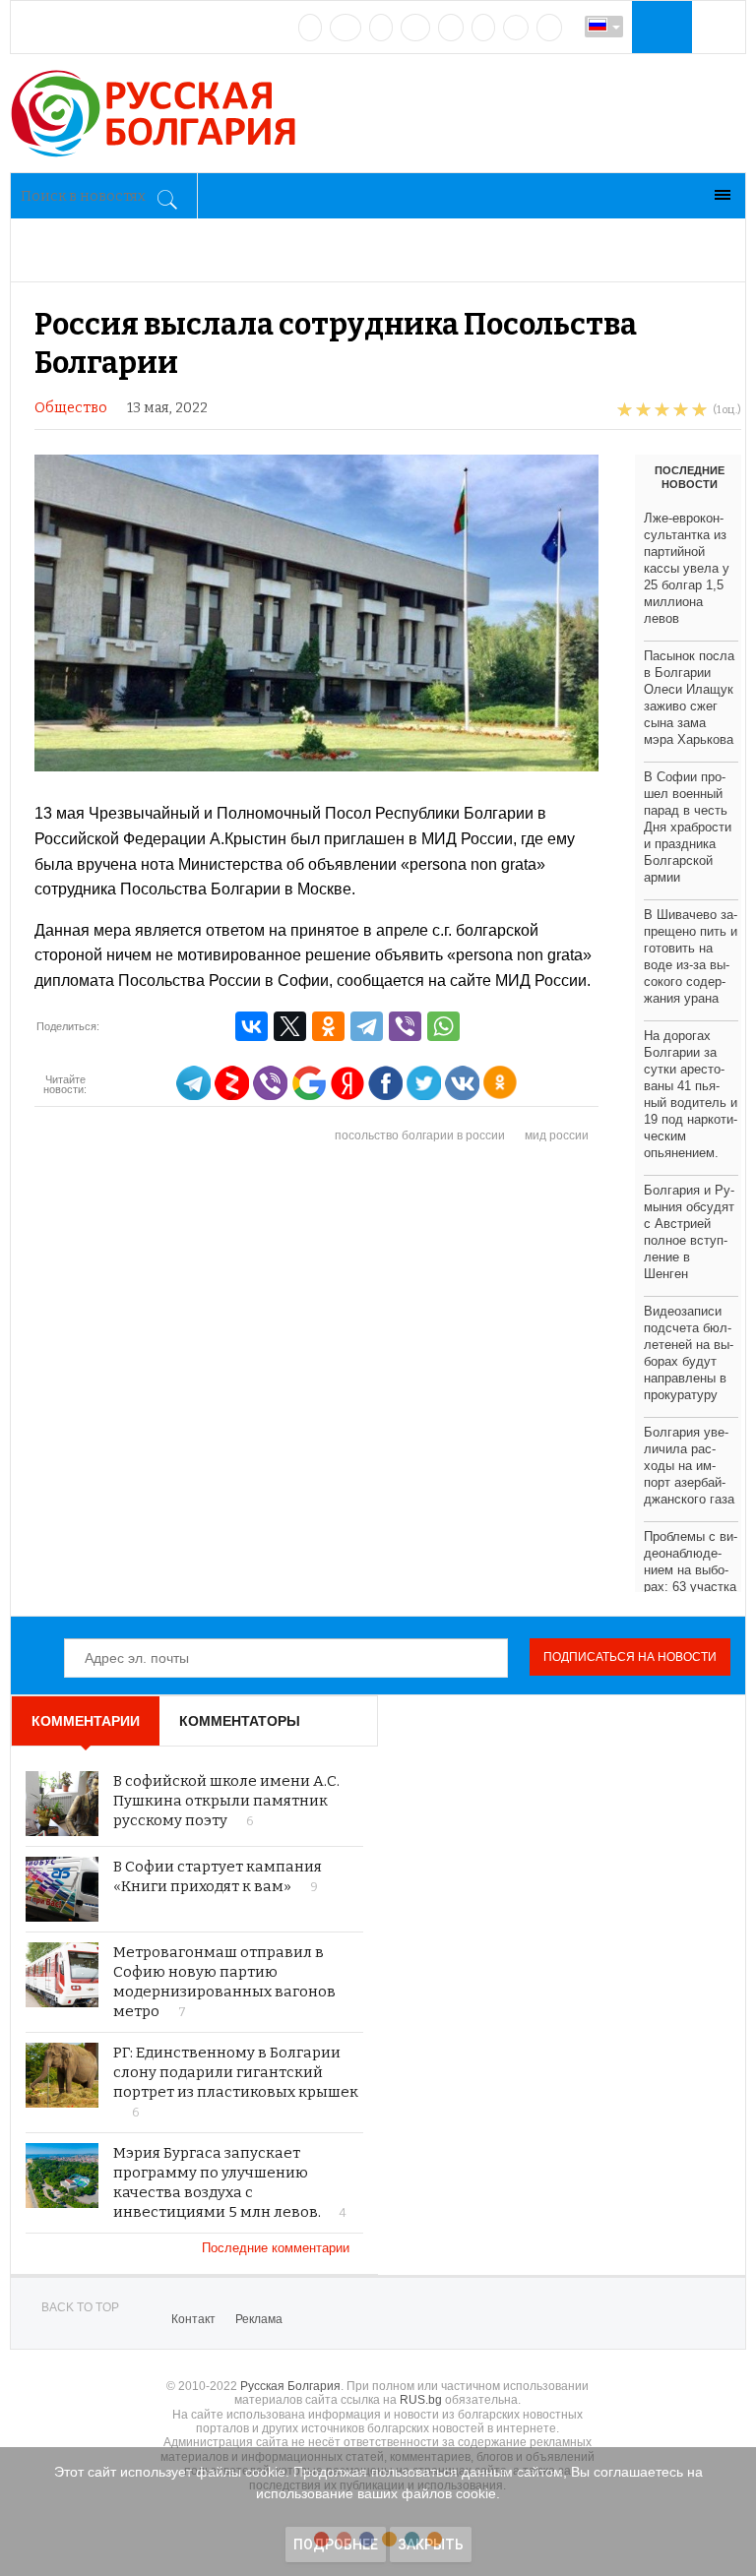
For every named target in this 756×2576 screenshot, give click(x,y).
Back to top (80, 2307)
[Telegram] (483, 28)
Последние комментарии (278, 2248)
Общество (71, 408)
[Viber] (405, 1026)
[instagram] (451, 28)
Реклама (259, 2319)
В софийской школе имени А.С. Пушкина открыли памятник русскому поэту (226, 1801)
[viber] (516, 28)
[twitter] (381, 28)
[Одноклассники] (328, 1026)
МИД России (557, 1135)
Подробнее (336, 2545)
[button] (660, 27)
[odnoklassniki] (415, 28)
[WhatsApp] (443, 1026)
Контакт (193, 2319)
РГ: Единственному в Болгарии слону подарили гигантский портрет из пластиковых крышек (236, 2072)
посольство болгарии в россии (420, 1135)
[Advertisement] (388, 1380)
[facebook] (346, 28)
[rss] (549, 28)
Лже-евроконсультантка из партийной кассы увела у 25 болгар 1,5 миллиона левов (687, 568)
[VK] (310, 28)
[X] (290, 1026)
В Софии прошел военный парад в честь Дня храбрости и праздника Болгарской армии (688, 827)
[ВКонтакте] (252, 1026)
